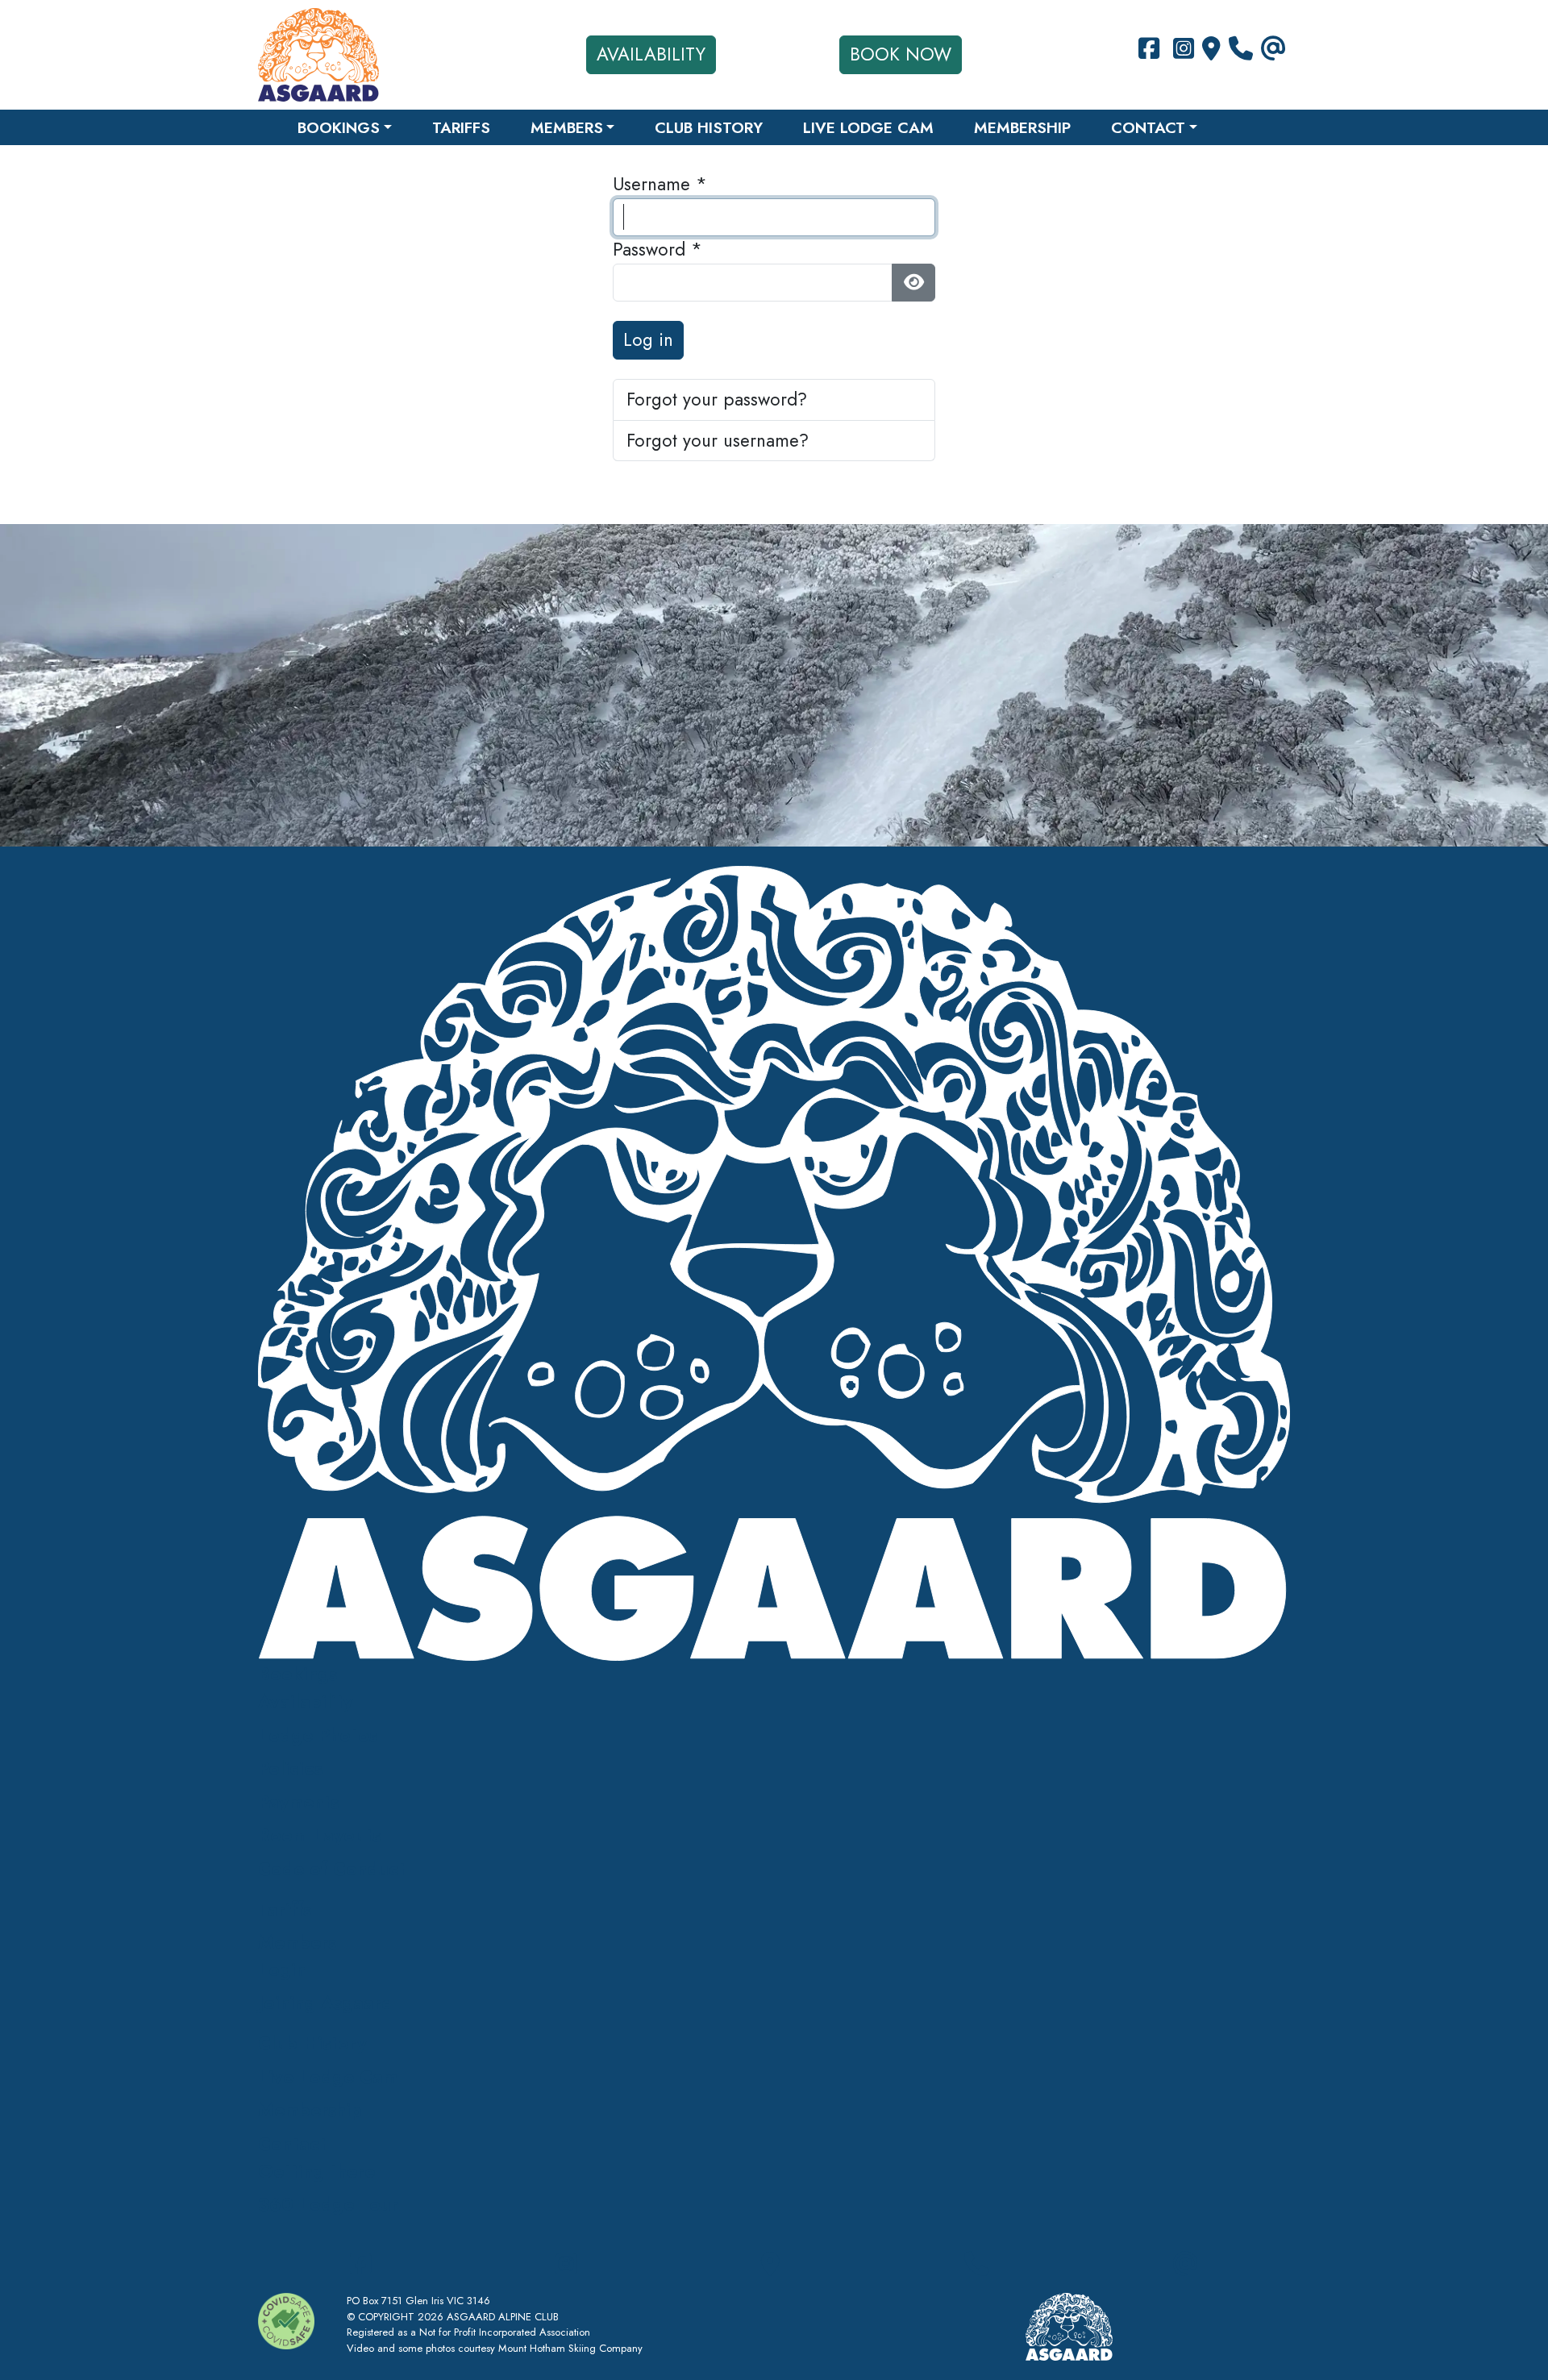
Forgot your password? (717, 399)
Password (657, 249)
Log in (648, 339)
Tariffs (461, 127)
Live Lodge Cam (868, 127)
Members (567, 127)
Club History (709, 127)
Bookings (339, 127)
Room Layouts (319, 1835)
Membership (1022, 127)
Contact (1148, 127)
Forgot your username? (718, 440)
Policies (290, 1768)
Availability (651, 54)
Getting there (316, 2171)
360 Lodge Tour (328, 2204)
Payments (298, 1802)
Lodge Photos (318, 1735)
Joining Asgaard (325, 2003)
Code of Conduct (332, 1869)
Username (660, 184)
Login (282, 1970)
